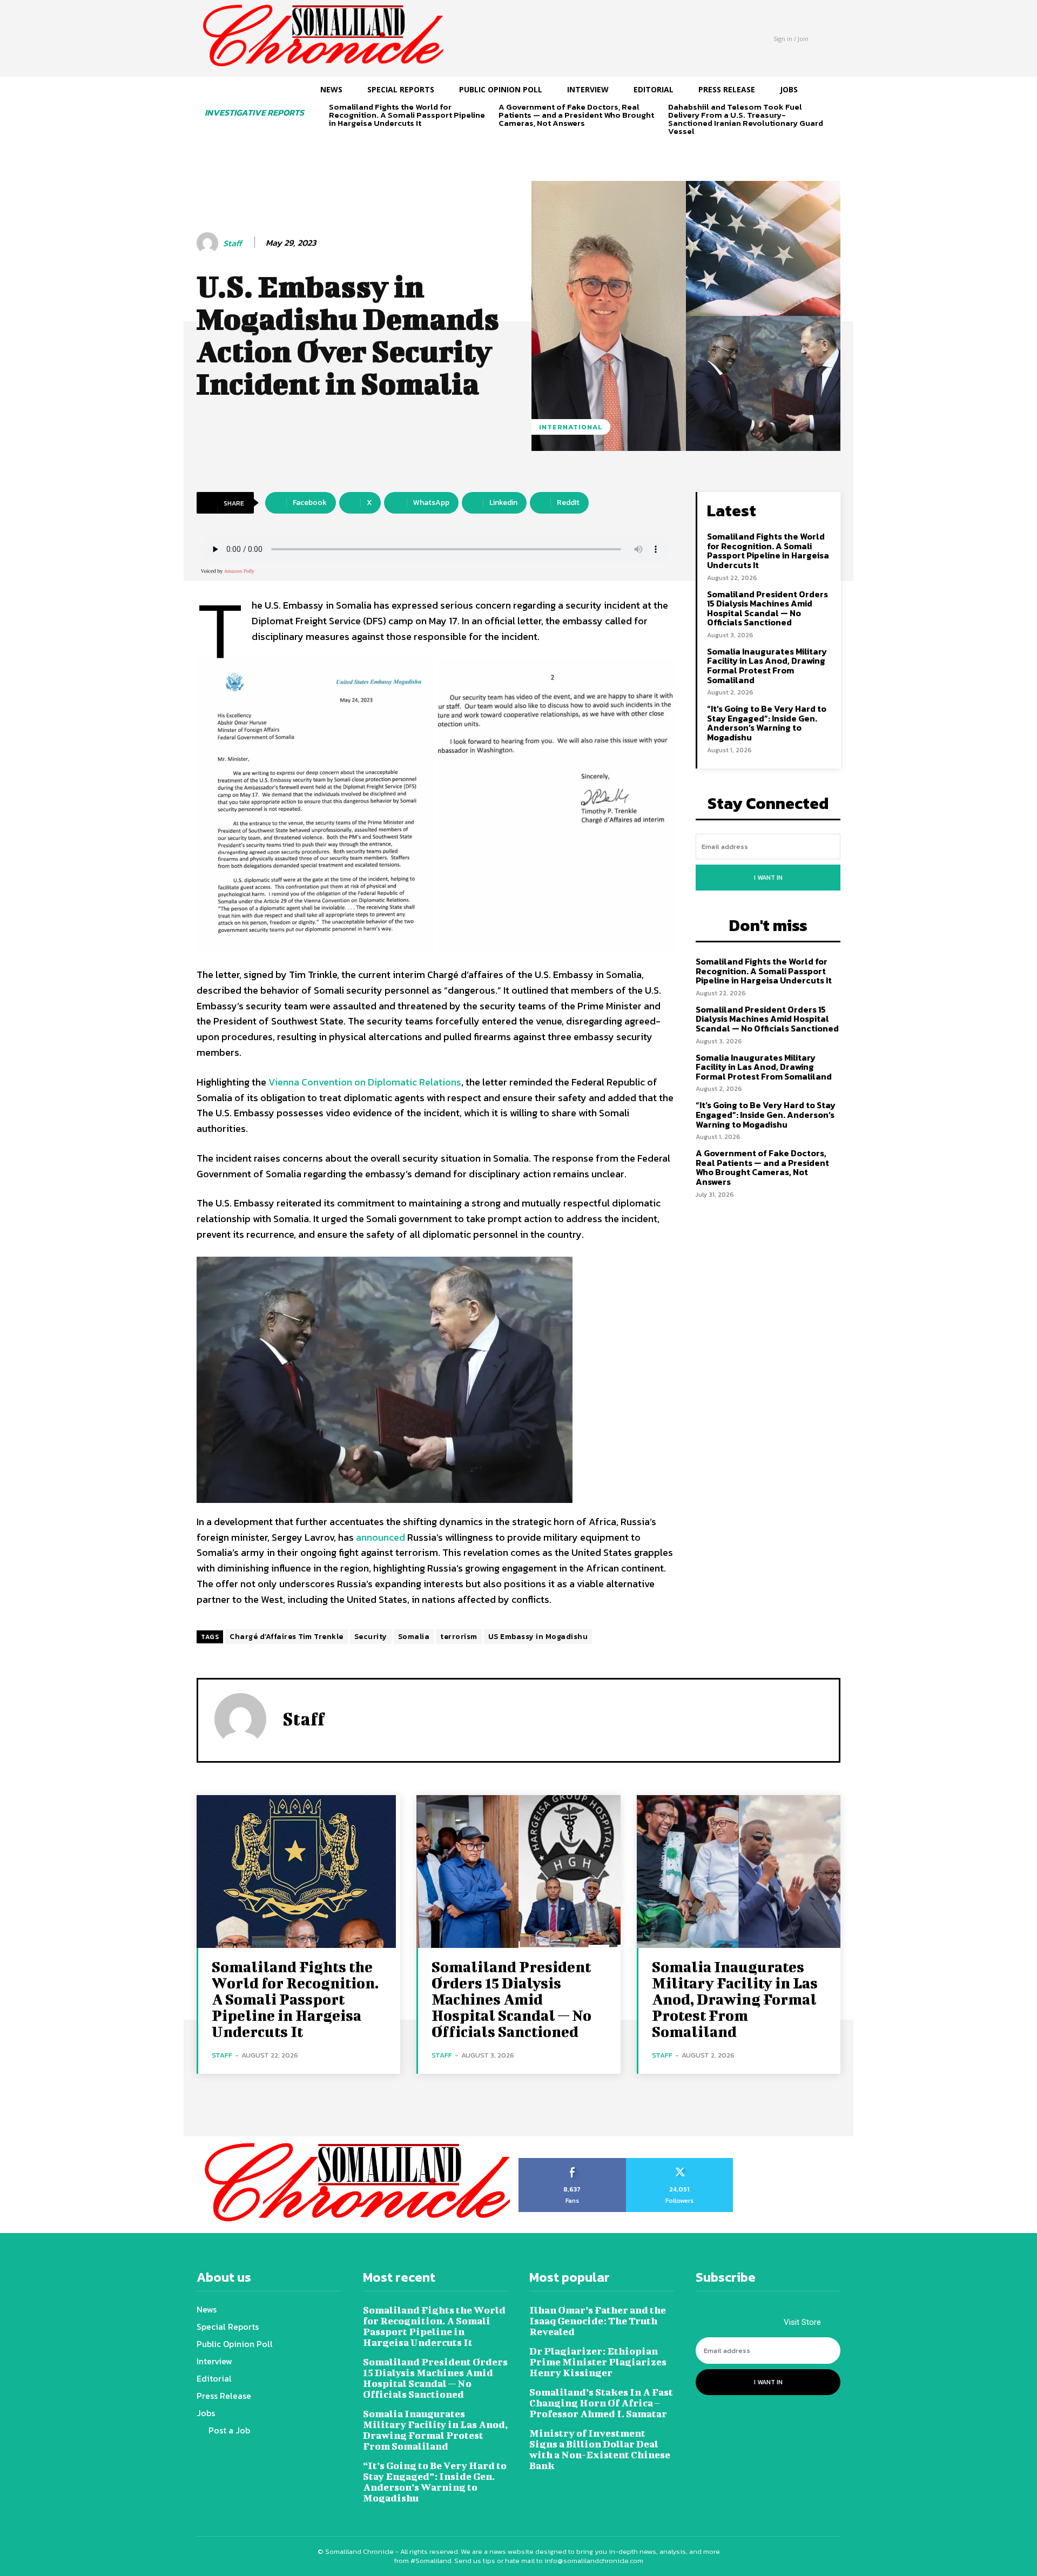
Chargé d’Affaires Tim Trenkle (287, 1637)
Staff (233, 243)
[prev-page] (336, 142)
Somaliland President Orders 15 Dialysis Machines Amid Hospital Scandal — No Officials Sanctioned (767, 608)
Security (371, 1637)
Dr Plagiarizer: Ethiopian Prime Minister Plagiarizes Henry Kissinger (598, 2362)
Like (572, 2162)
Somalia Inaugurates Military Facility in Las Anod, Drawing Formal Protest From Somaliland (767, 666)
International (571, 427)
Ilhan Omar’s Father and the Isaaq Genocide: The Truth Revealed (598, 2321)
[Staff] (209, 243)
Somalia (414, 1637)
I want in (768, 878)
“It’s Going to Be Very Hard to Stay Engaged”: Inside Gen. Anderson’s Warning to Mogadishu (767, 723)
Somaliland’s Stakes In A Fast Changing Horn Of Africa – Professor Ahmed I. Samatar (601, 2403)
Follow (680, 2162)
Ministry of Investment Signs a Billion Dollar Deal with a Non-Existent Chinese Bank (600, 2449)
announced (381, 1537)
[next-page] (353, 142)
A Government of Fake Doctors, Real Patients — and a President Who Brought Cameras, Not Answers (576, 115)
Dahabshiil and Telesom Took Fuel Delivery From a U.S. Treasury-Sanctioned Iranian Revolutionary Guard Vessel (746, 119)
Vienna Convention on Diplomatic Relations (365, 1082)
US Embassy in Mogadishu (538, 1637)
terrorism (459, 1637)
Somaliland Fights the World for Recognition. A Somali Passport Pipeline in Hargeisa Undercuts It (407, 115)
